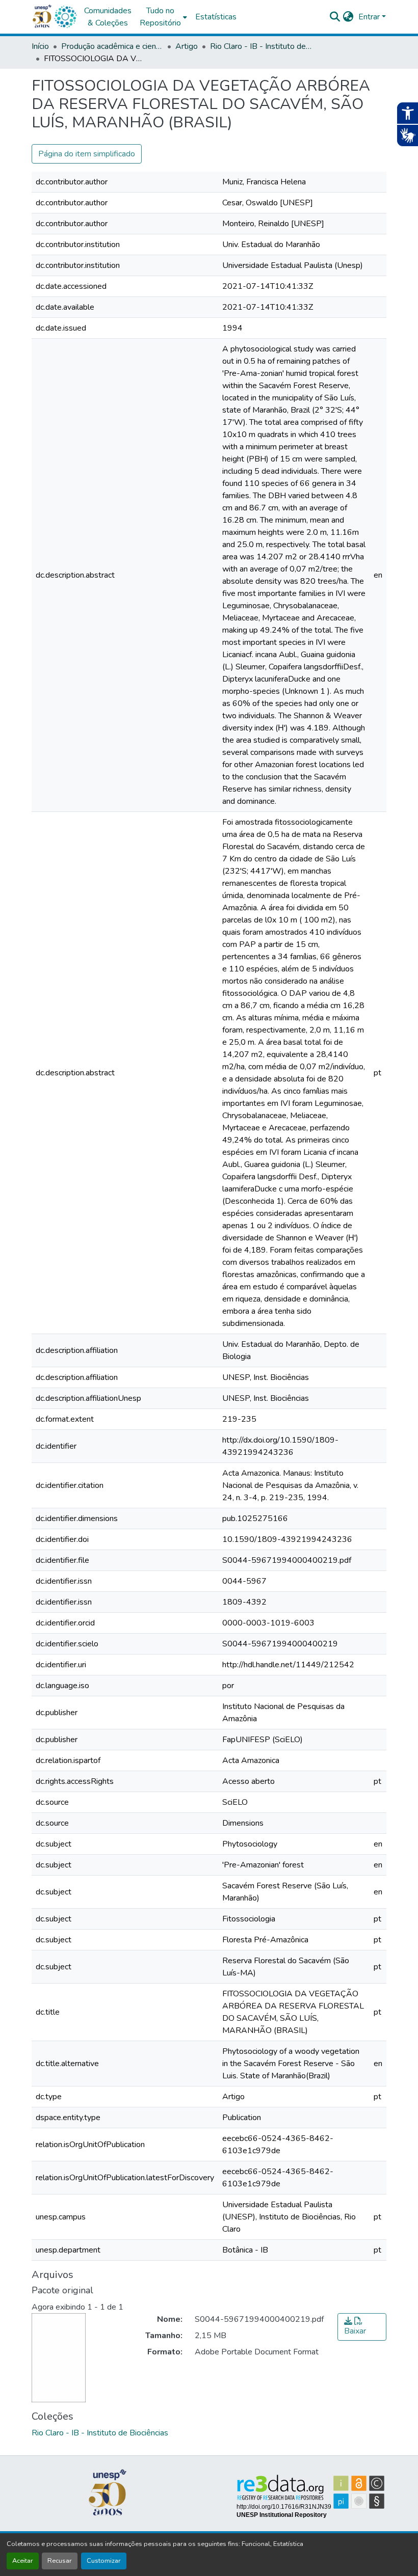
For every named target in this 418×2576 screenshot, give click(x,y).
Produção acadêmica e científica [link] (112, 46)
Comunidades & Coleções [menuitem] (108, 17)
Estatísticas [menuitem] (216, 17)
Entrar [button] (370, 17)
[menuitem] (163, 17)
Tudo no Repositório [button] (160, 17)
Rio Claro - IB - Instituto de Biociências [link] (261, 46)
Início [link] (40, 46)
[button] (65, 17)
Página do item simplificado (87, 154)
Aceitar (23, 2561)
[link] (362, 2327)
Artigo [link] (187, 46)
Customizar (104, 2561)
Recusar (60, 2561)
